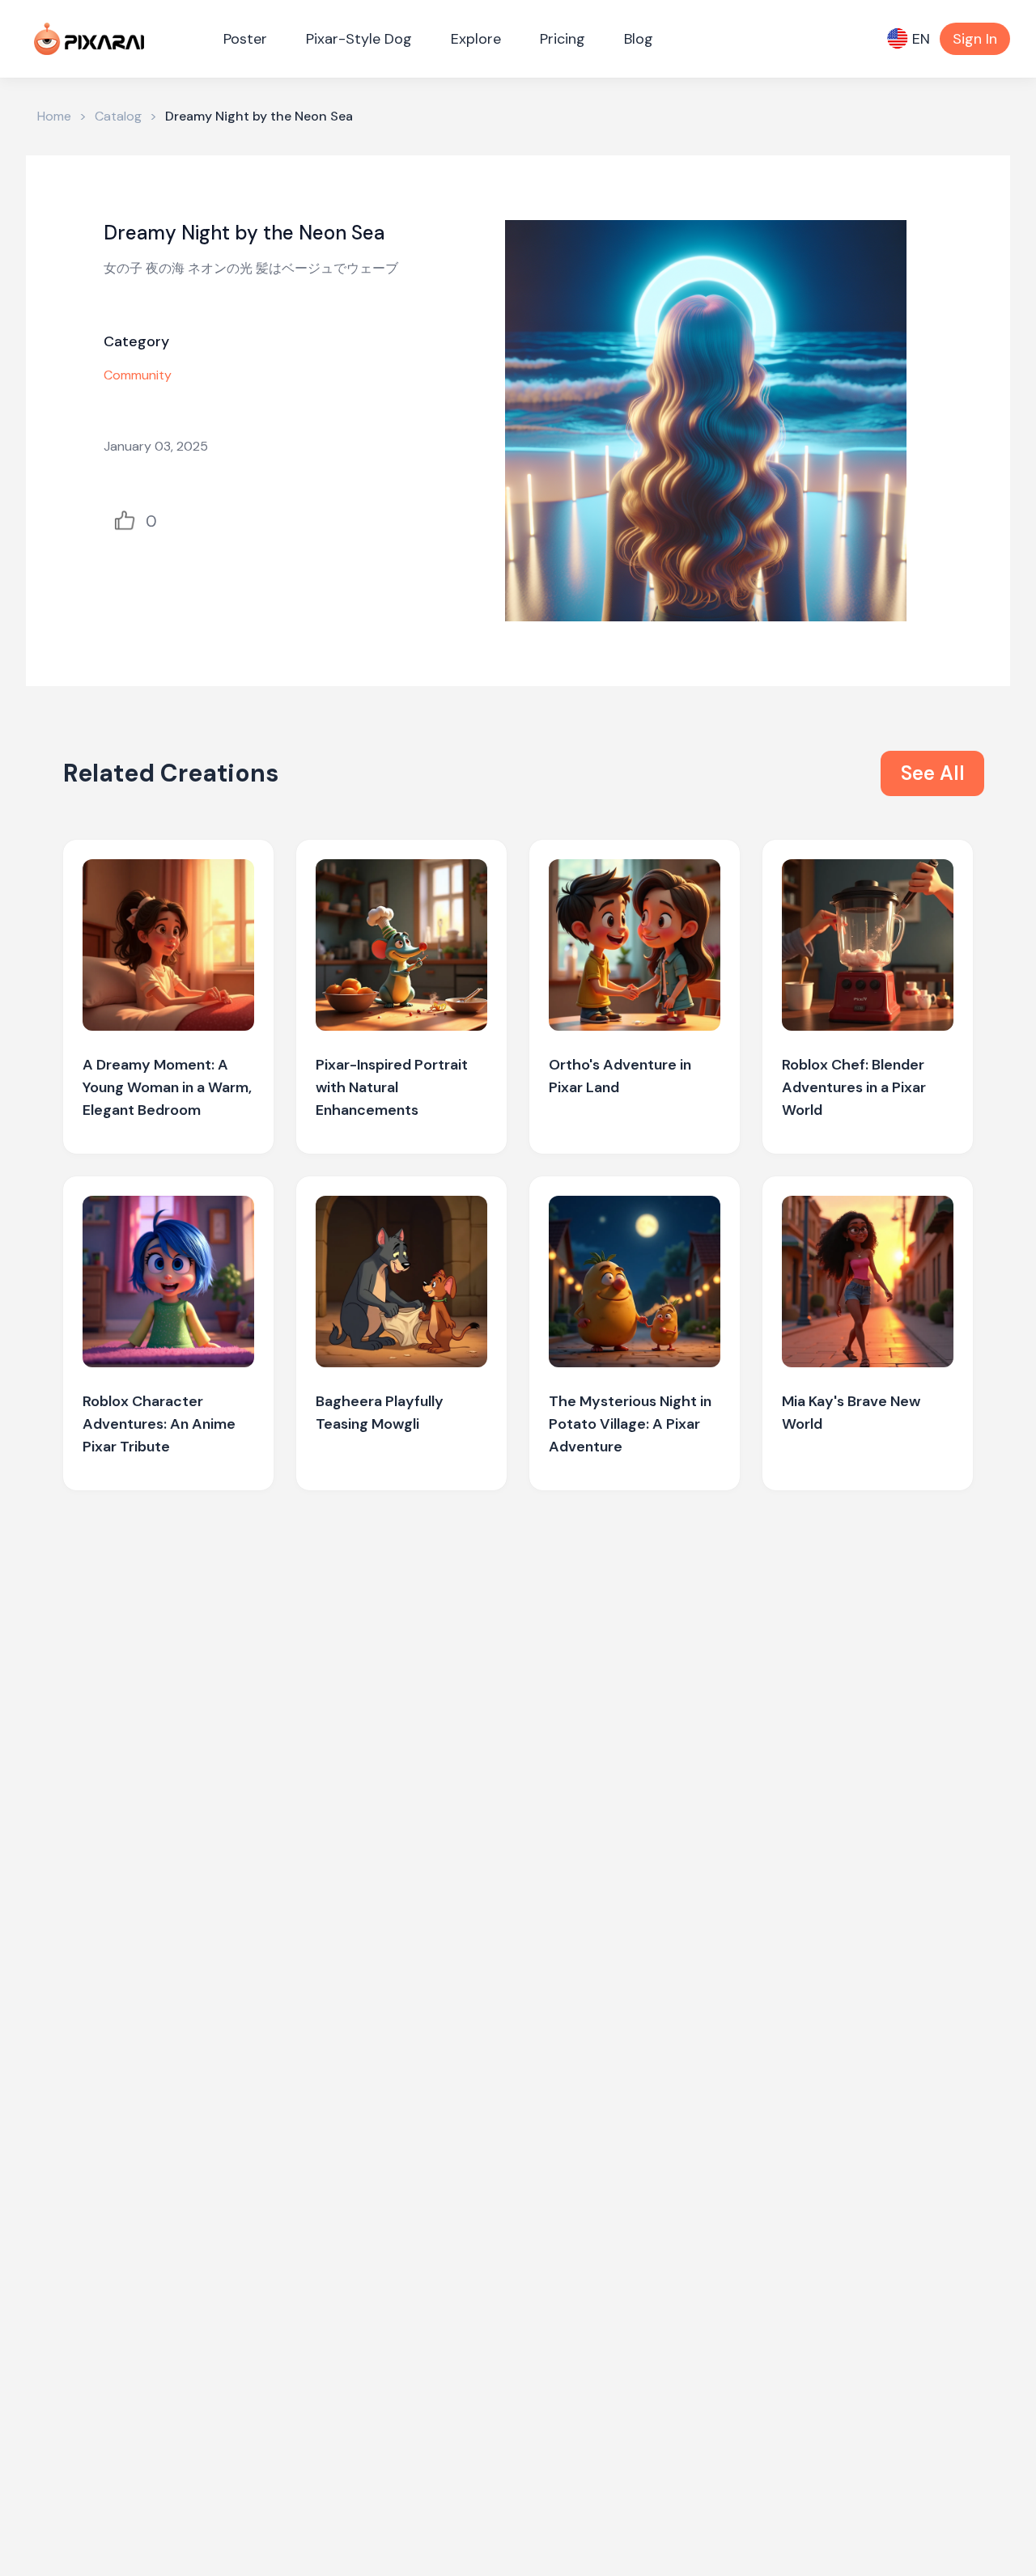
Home (54, 116)
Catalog (118, 116)
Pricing (563, 39)
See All (933, 773)
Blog (639, 39)
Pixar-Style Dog (359, 39)
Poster (245, 39)
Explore (476, 39)
